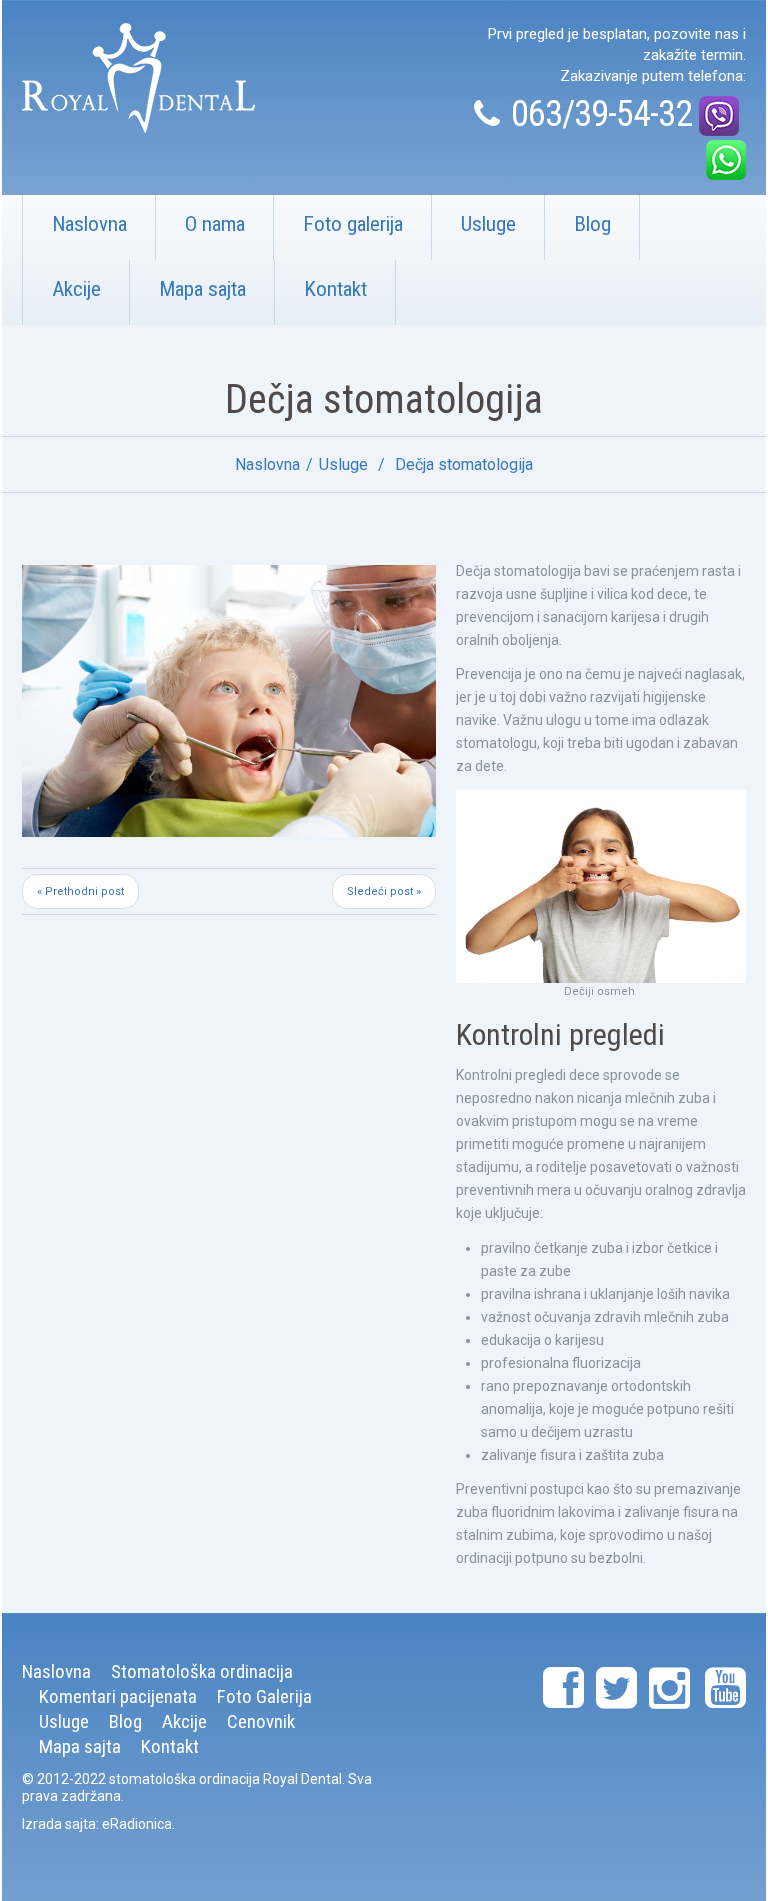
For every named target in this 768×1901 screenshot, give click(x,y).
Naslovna (89, 224)
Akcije (76, 289)
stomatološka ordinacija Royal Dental (225, 1779)
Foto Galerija (264, 1696)
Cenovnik (261, 1721)
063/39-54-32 (601, 114)
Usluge (488, 224)
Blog (592, 224)
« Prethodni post (80, 891)
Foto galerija (353, 224)
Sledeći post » (384, 891)
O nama (215, 224)
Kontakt (335, 289)
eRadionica (137, 1824)
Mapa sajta (202, 289)
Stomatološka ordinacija (202, 1671)
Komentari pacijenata (118, 1696)
